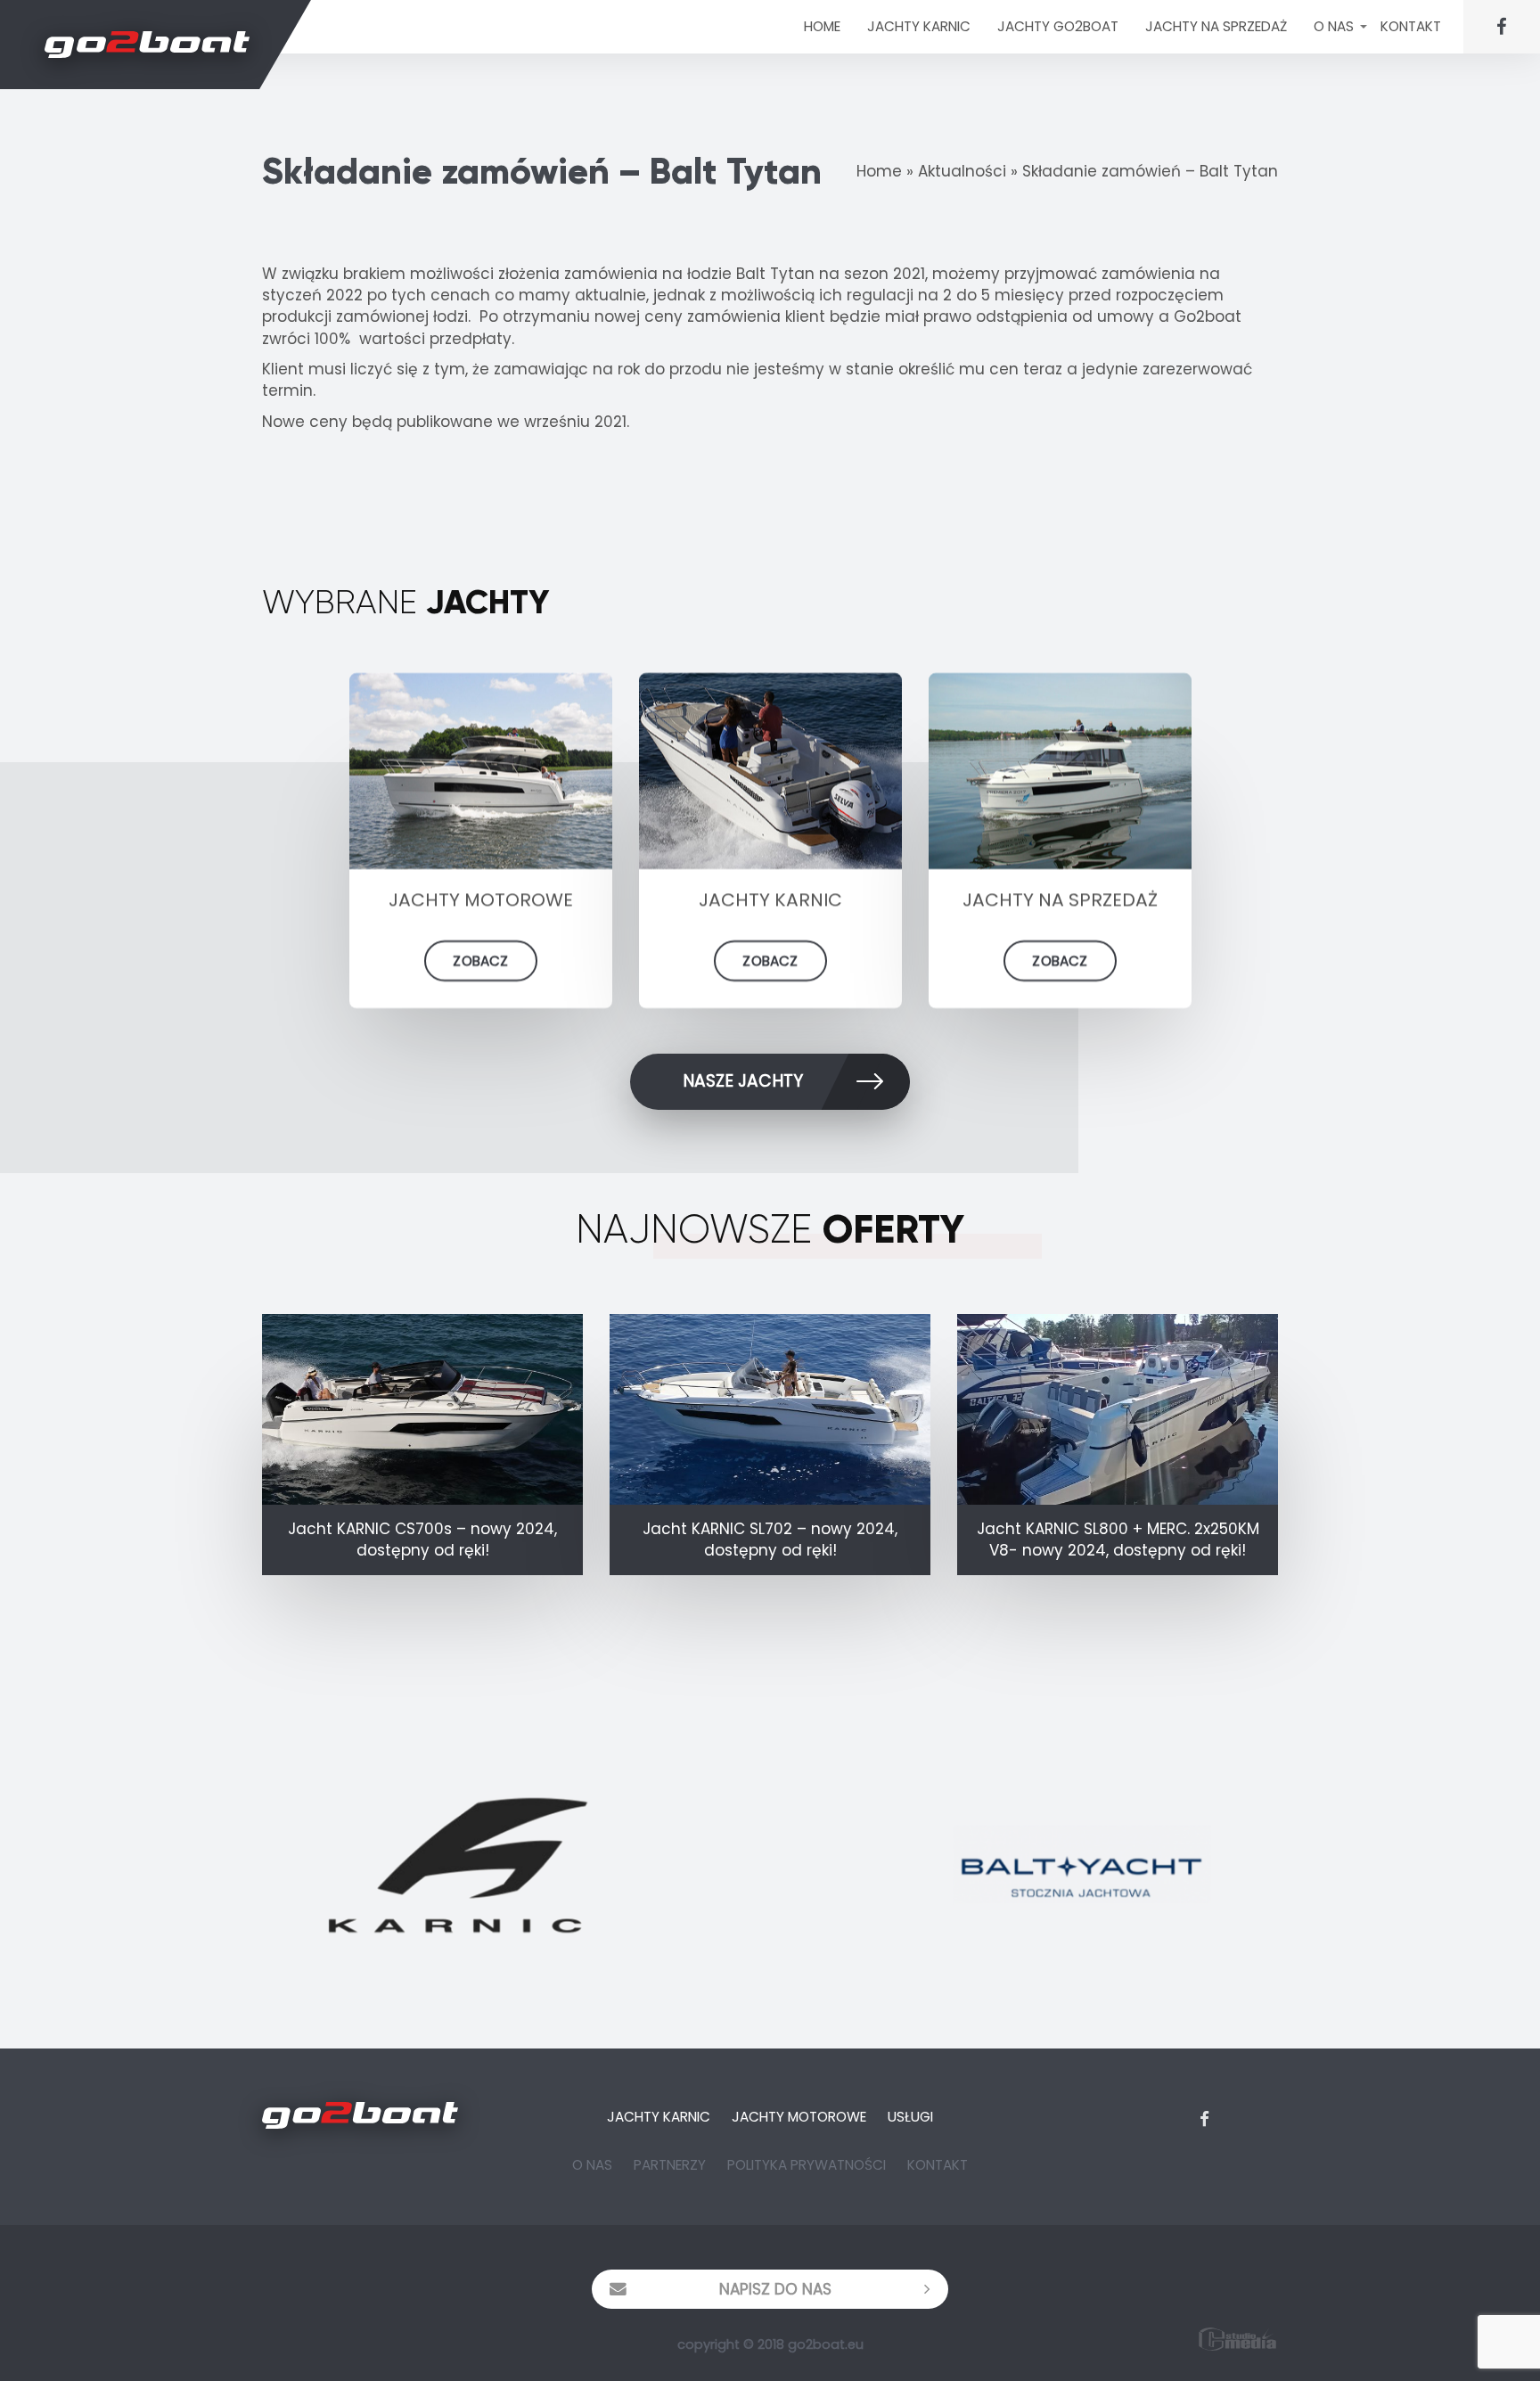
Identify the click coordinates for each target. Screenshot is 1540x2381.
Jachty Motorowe (799, 2117)
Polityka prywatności (807, 2165)
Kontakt (1411, 26)
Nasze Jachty (743, 1081)
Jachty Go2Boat (1058, 26)
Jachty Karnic (659, 2117)
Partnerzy (670, 2165)
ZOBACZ (480, 961)
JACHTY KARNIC (919, 26)
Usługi (910, 2117)
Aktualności (962, 171)
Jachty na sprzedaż (1216, 26)
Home (822, 26)
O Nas (1334, 26)
